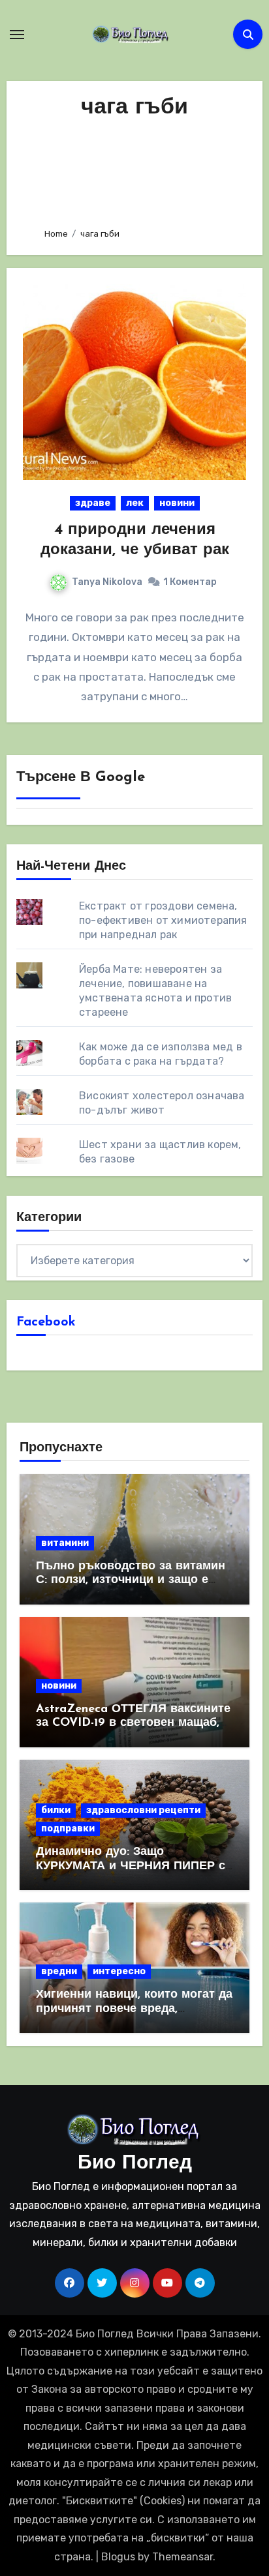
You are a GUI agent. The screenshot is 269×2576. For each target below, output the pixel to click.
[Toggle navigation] (17, 35)
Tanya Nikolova (107, 582)
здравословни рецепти (143, 1810)
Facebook (46, 1322)
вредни (59, 1971)
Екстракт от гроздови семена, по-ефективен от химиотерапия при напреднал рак (163, 920)
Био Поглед (135, 2164)
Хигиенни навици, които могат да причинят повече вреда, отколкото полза (134, 2009)
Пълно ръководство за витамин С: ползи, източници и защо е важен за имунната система (131, 1581)
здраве (93, 503)
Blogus (118, 2557)
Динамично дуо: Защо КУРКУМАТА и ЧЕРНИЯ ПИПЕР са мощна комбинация (134, 1866)
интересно (119, 1971)
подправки (68, 1828)
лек (135, 503)
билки (56, 1810)
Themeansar (182, 2557)
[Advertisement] (134, 170)
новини (177, 503)
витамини (65, 1543)
